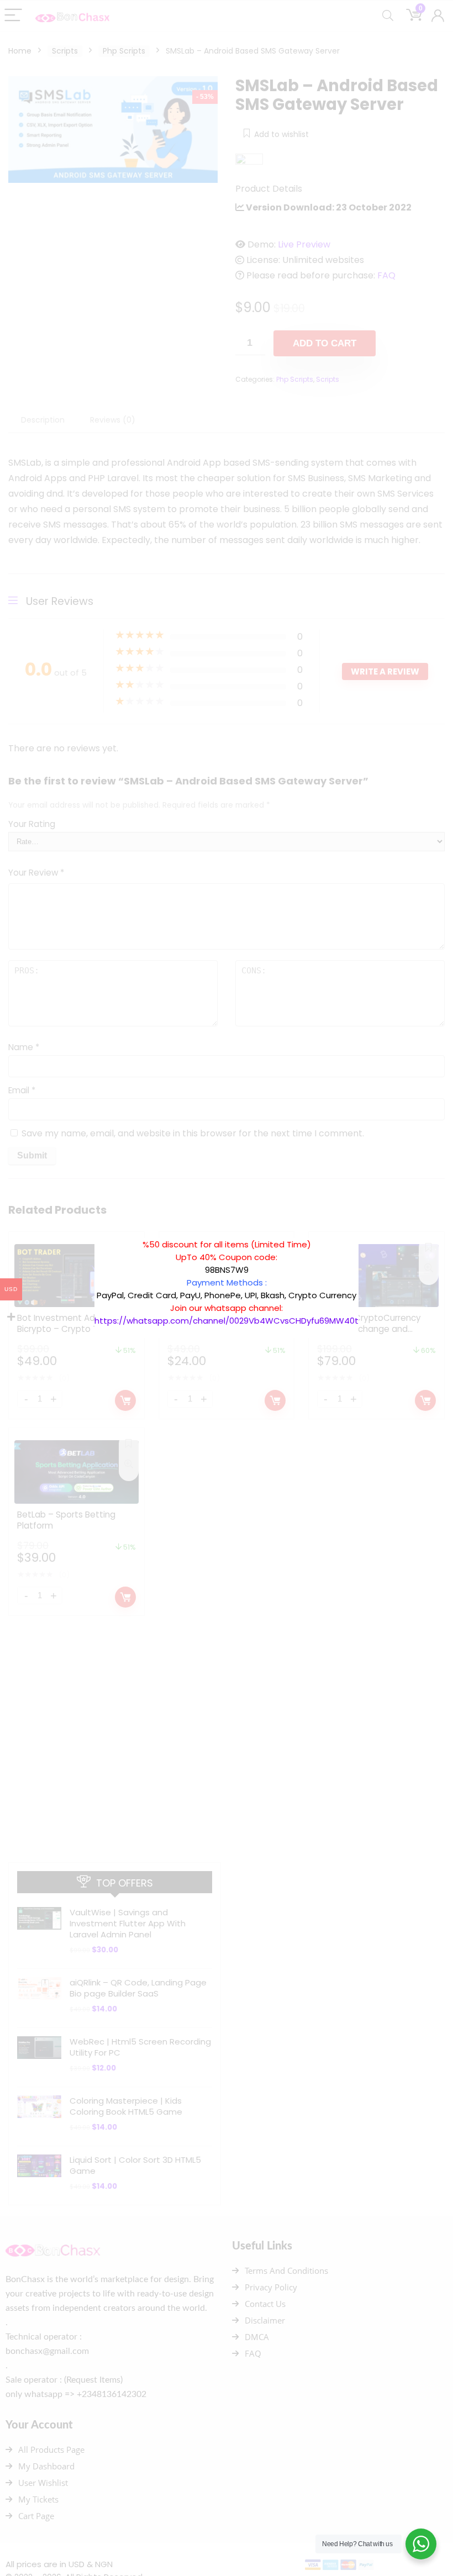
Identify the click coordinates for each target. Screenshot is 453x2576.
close (364, 1232)
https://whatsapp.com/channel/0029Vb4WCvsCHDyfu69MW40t (227, 1321)
